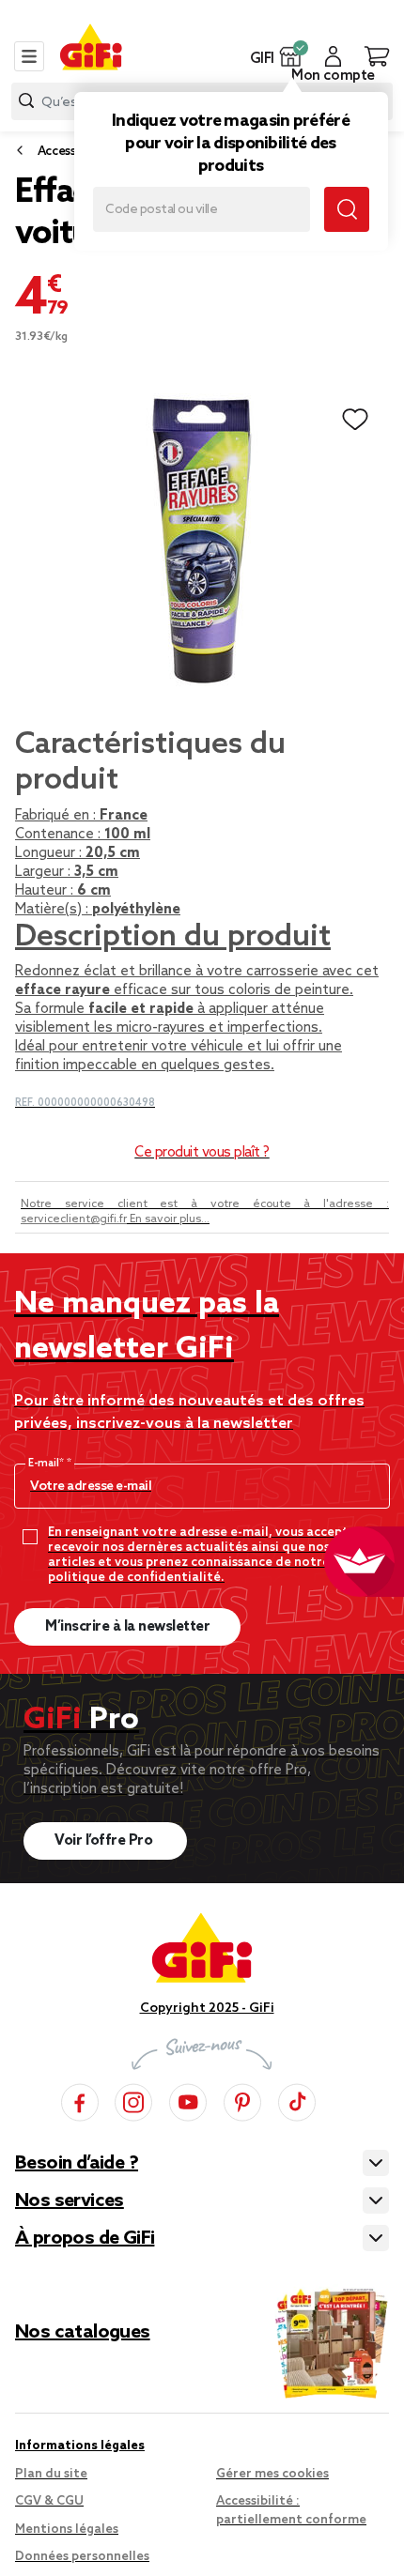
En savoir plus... (170, 1219)
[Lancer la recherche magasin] (347, 209)
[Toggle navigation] (29, 56)
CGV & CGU (49, 2501)
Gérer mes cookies (272, 2474)
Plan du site (51, 2474)
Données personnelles (82, 2557)
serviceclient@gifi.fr (74, 1219)
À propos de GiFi (85, 2239)
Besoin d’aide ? (77, 2164)
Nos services (70, 2201)
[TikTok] (297, 2100)
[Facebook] (80, 2100)
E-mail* (47, 1464)
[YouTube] (188, 2100)
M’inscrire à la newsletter (127, 1627)
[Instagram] (133, 2100)
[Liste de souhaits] (355, 420)
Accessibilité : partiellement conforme (291, 2511)
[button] (291, 56)
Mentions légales (67, 2530)
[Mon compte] (333, 56)
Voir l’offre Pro (105, 1841)
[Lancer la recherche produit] (26, 101)
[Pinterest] (242, 2100)
